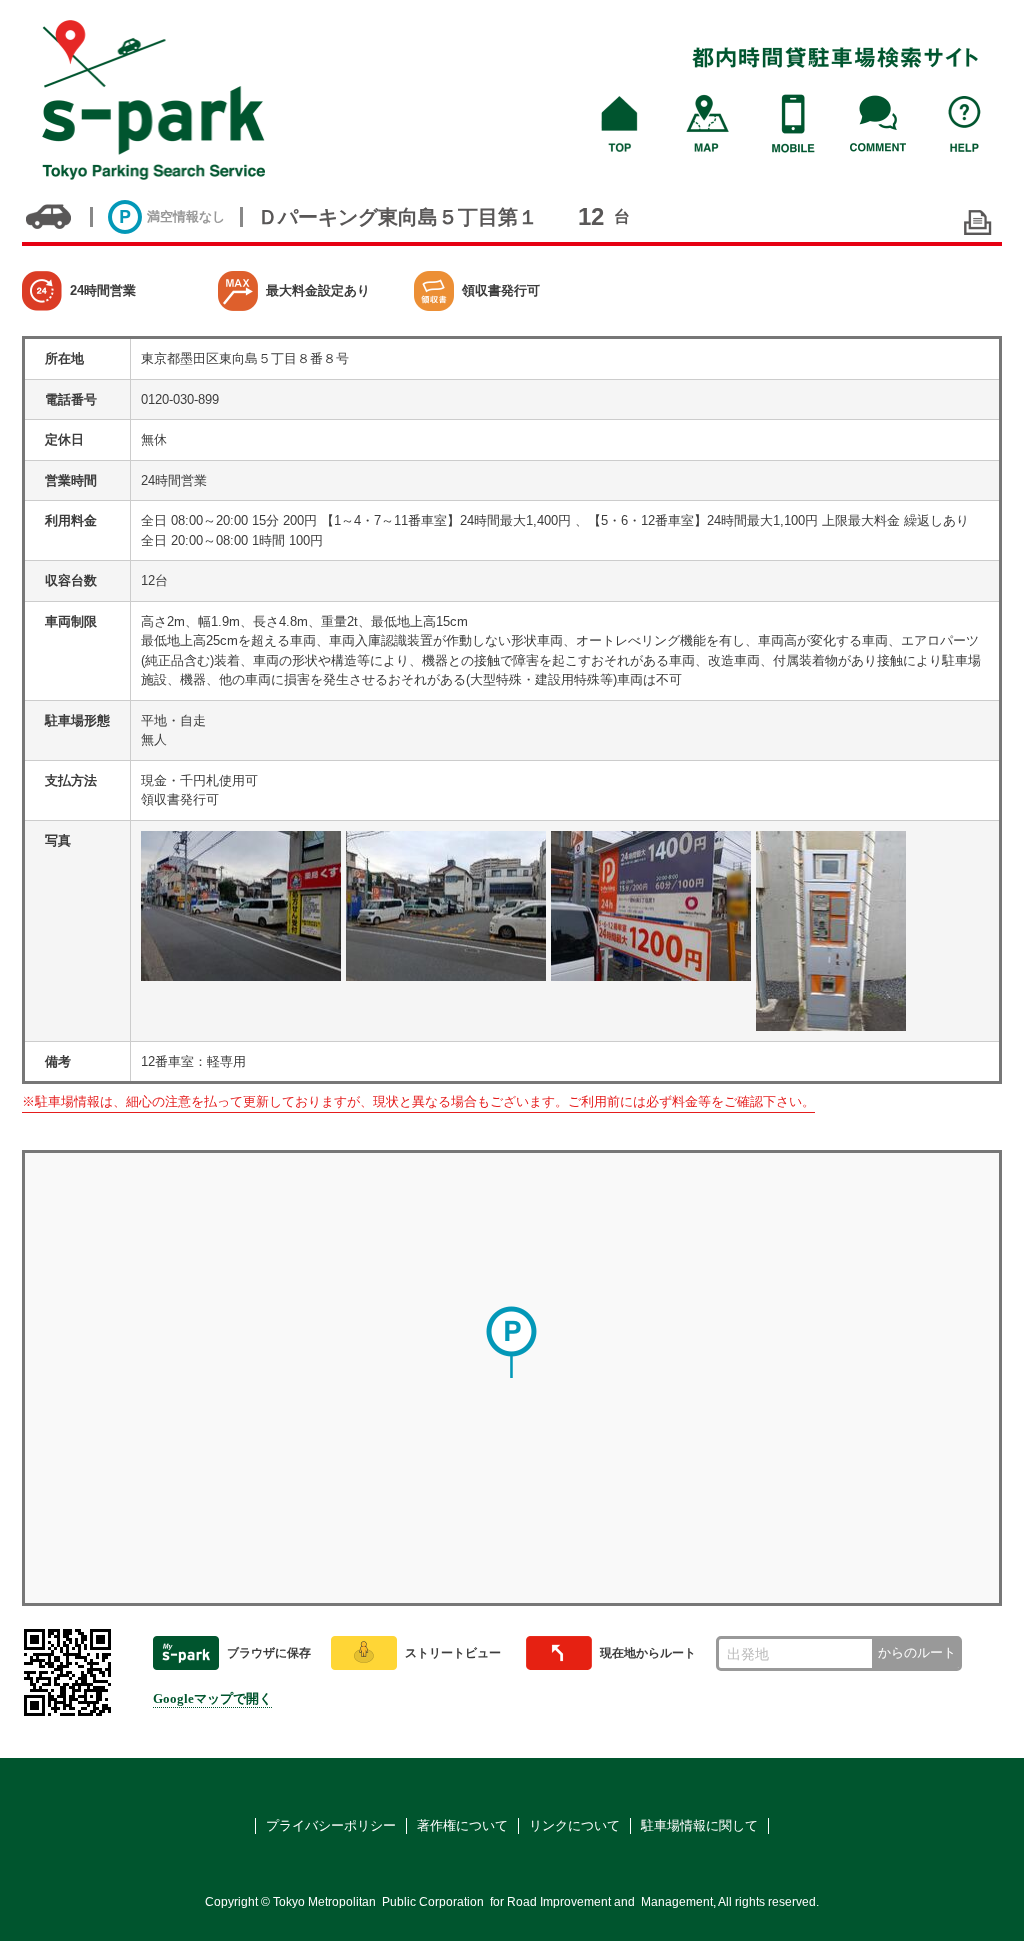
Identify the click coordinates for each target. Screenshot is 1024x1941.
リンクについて (574, 1825)
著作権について (462, 1825)
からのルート (917, 1652)
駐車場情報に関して (699, 1825)
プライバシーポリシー (331, 1825)
